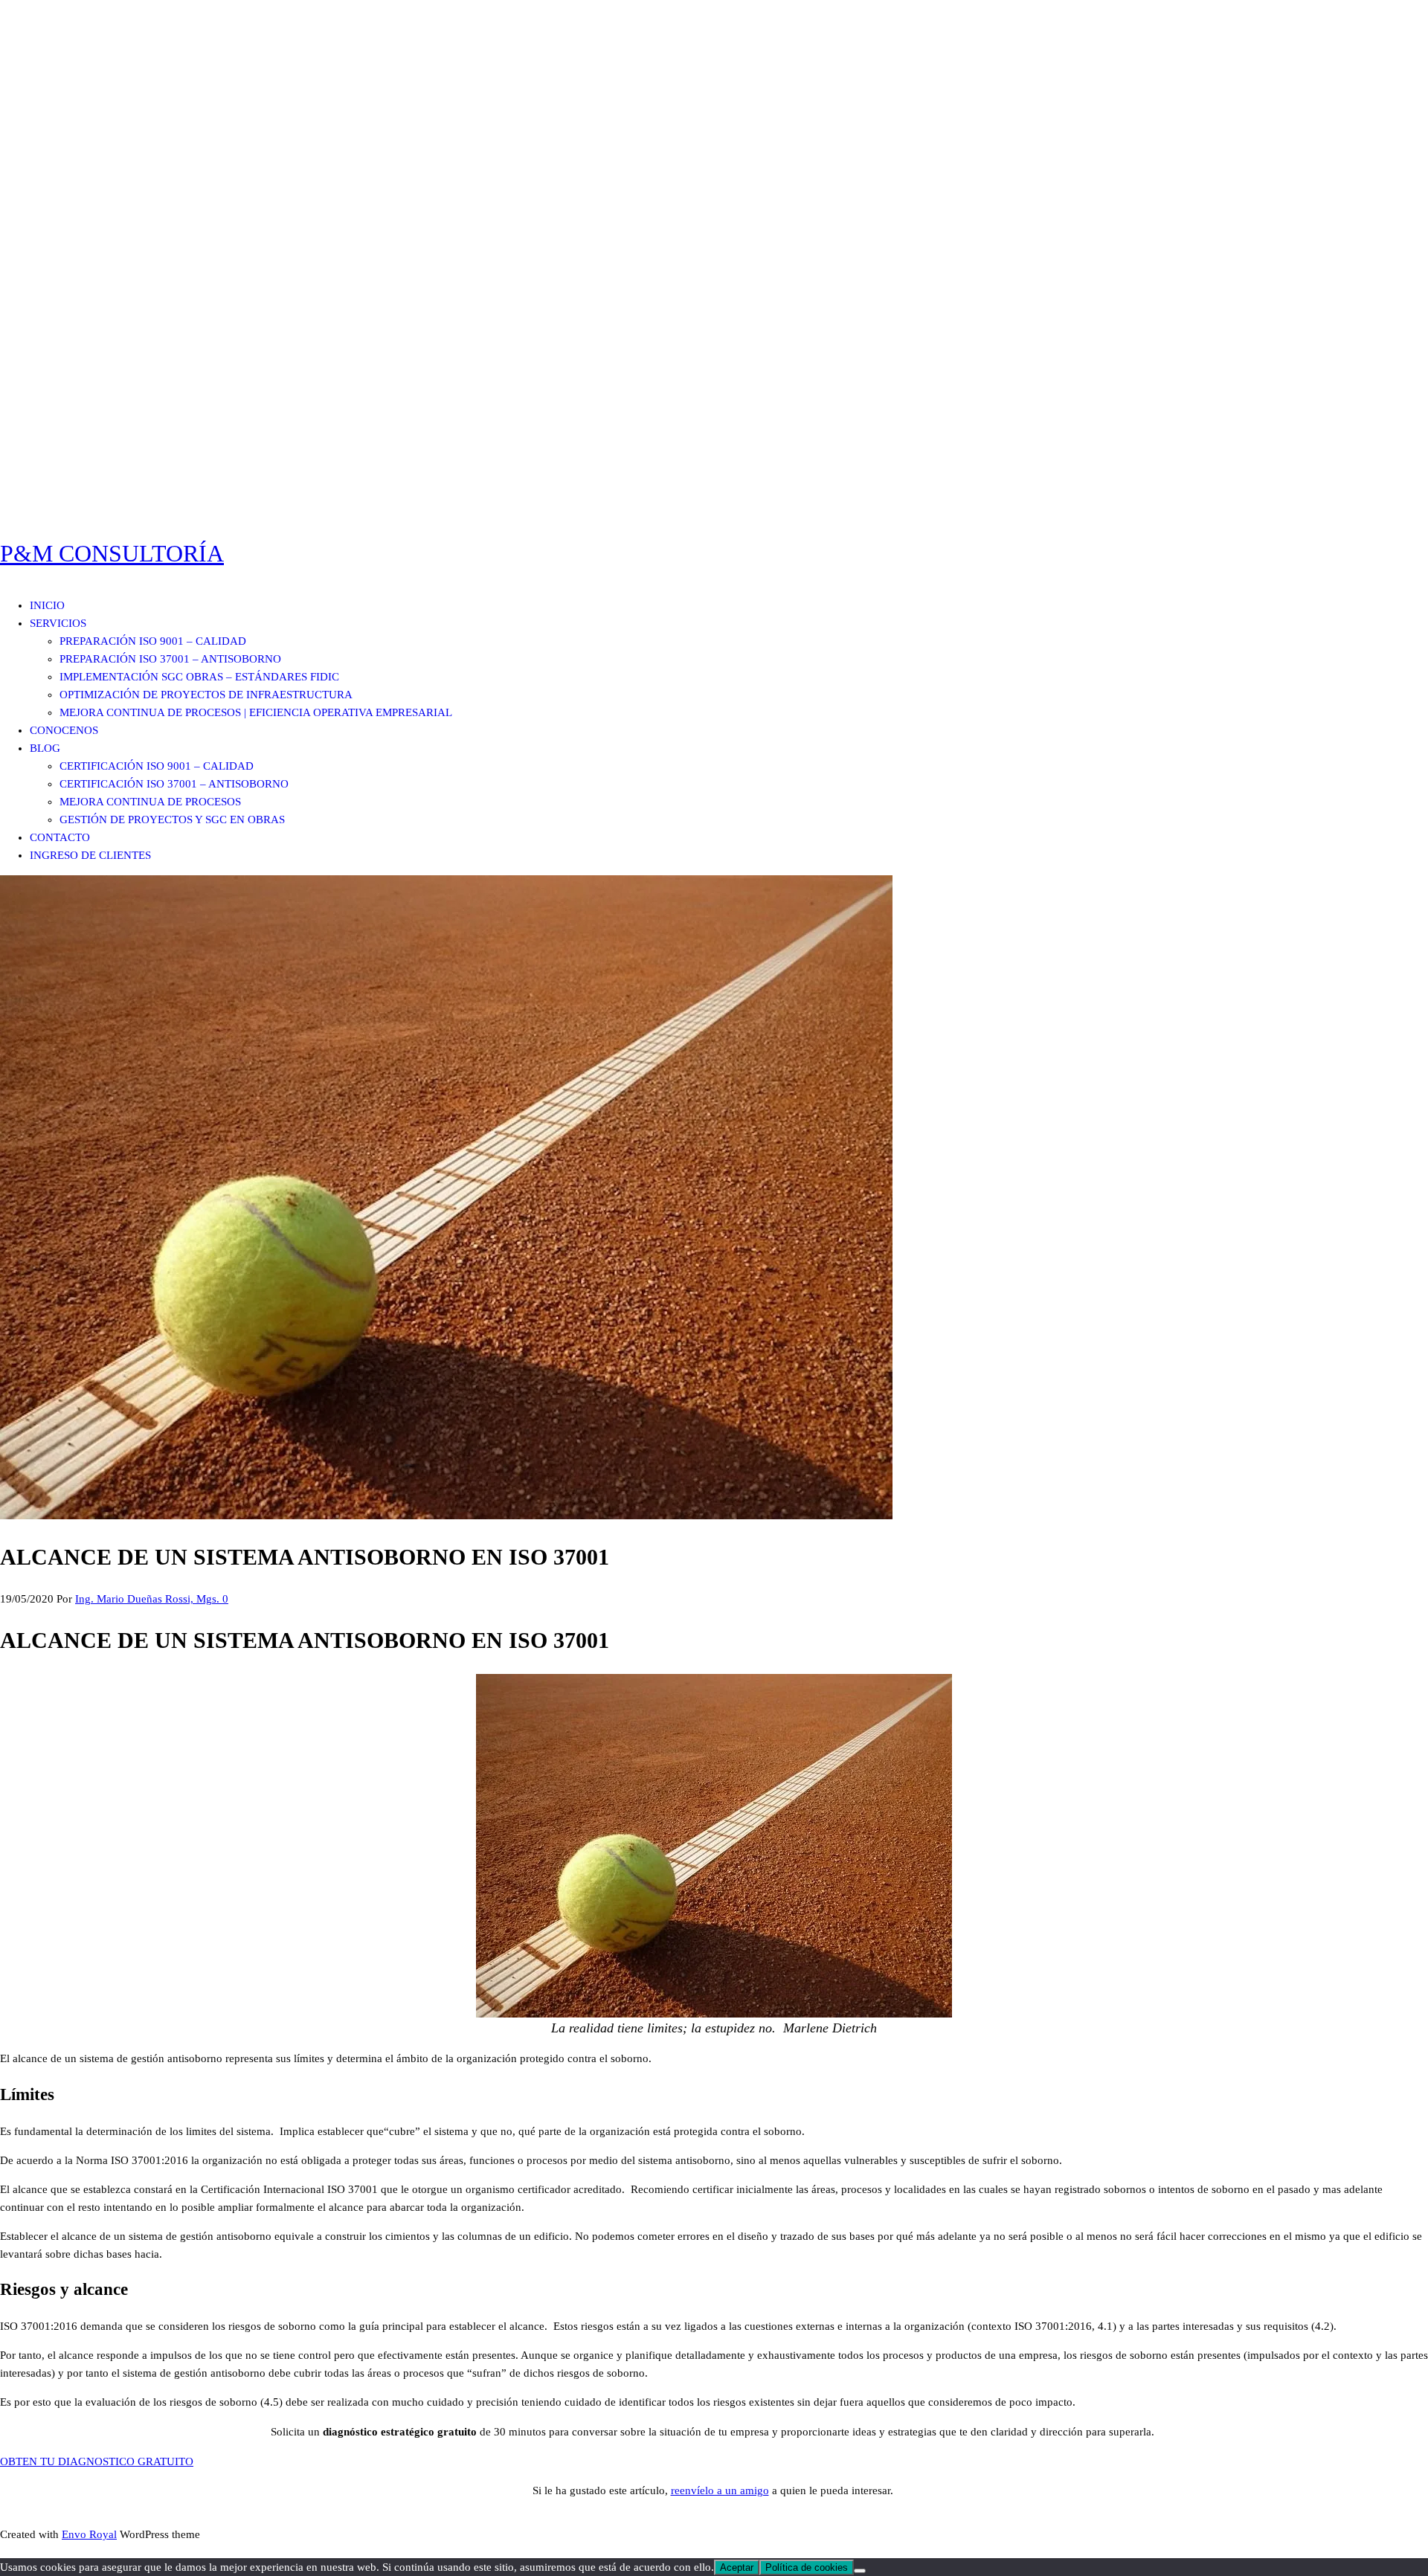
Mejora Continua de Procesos (150, 802)
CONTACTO (60, 837)
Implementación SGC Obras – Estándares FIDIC (199, 677)
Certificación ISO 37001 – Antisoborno (174, 784)
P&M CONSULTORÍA (112, 553)
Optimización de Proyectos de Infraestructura (206, 695)
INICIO (47, 605)
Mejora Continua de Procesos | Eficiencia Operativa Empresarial (256, 712)
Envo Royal (89, 2534)
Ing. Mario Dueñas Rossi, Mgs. (149, 1599)
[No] (860, 2571)
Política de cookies (807, 2567)
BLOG (45, 748)
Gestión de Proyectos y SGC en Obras (172, 820)
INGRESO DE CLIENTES (90, 855)
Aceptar (737, 2567)
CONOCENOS (64, 730)
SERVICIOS (58, 623)
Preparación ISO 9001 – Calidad (153, 641)
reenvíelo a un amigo (720, 2490)
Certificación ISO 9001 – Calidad (157, 766)
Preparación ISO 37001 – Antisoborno (170, 659)
